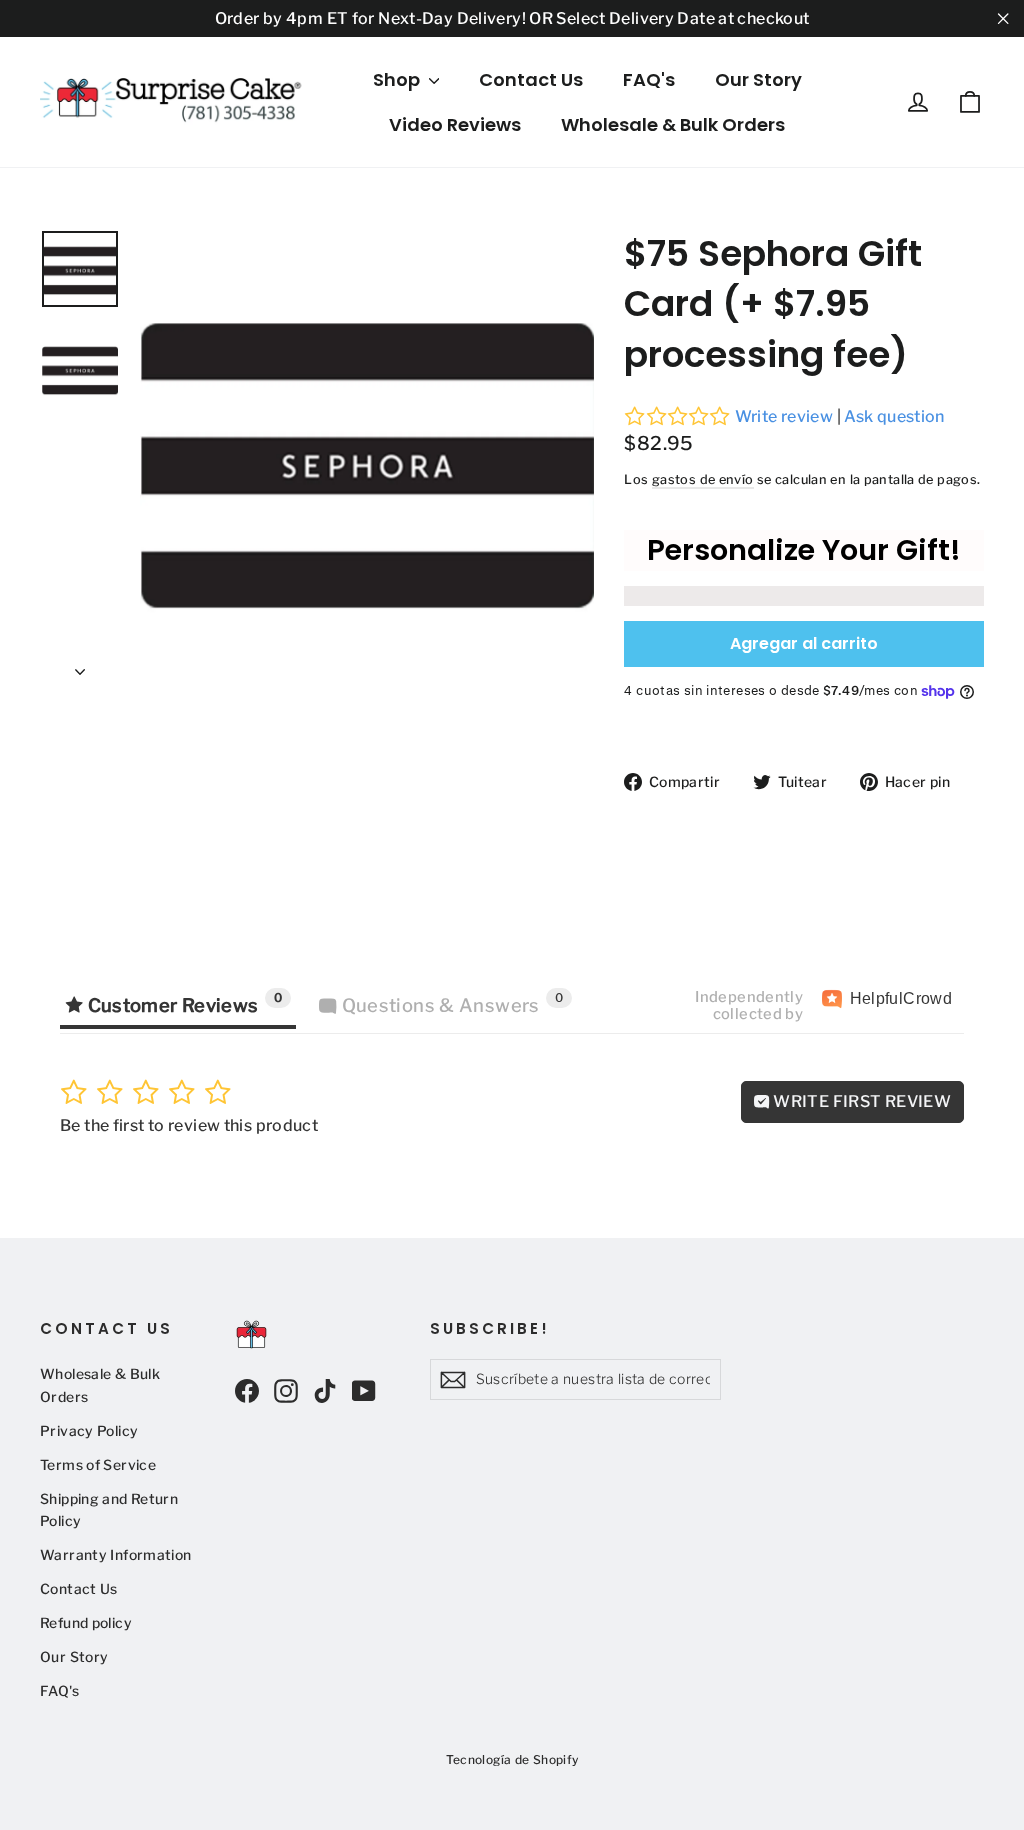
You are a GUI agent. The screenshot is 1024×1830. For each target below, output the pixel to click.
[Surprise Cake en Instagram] (286, 1390)
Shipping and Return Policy (109, 1510)
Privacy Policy (89, 1431)
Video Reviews (455, 124)
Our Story (758, 79)
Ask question (894, 416)
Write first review (860, 1101)
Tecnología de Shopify (512, 1759)
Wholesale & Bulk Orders (673, 124)
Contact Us (531, 79)
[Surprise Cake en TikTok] (325, 1390)
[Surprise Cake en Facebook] (247, 1390)
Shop (398, 79)
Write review (784, 416)
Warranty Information (116, 1555)
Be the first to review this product (189, 1125)
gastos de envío (703, 479)
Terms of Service (98, 1465)
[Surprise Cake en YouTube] (364, 1390)
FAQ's (649, 79)
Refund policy (86, 1623)
